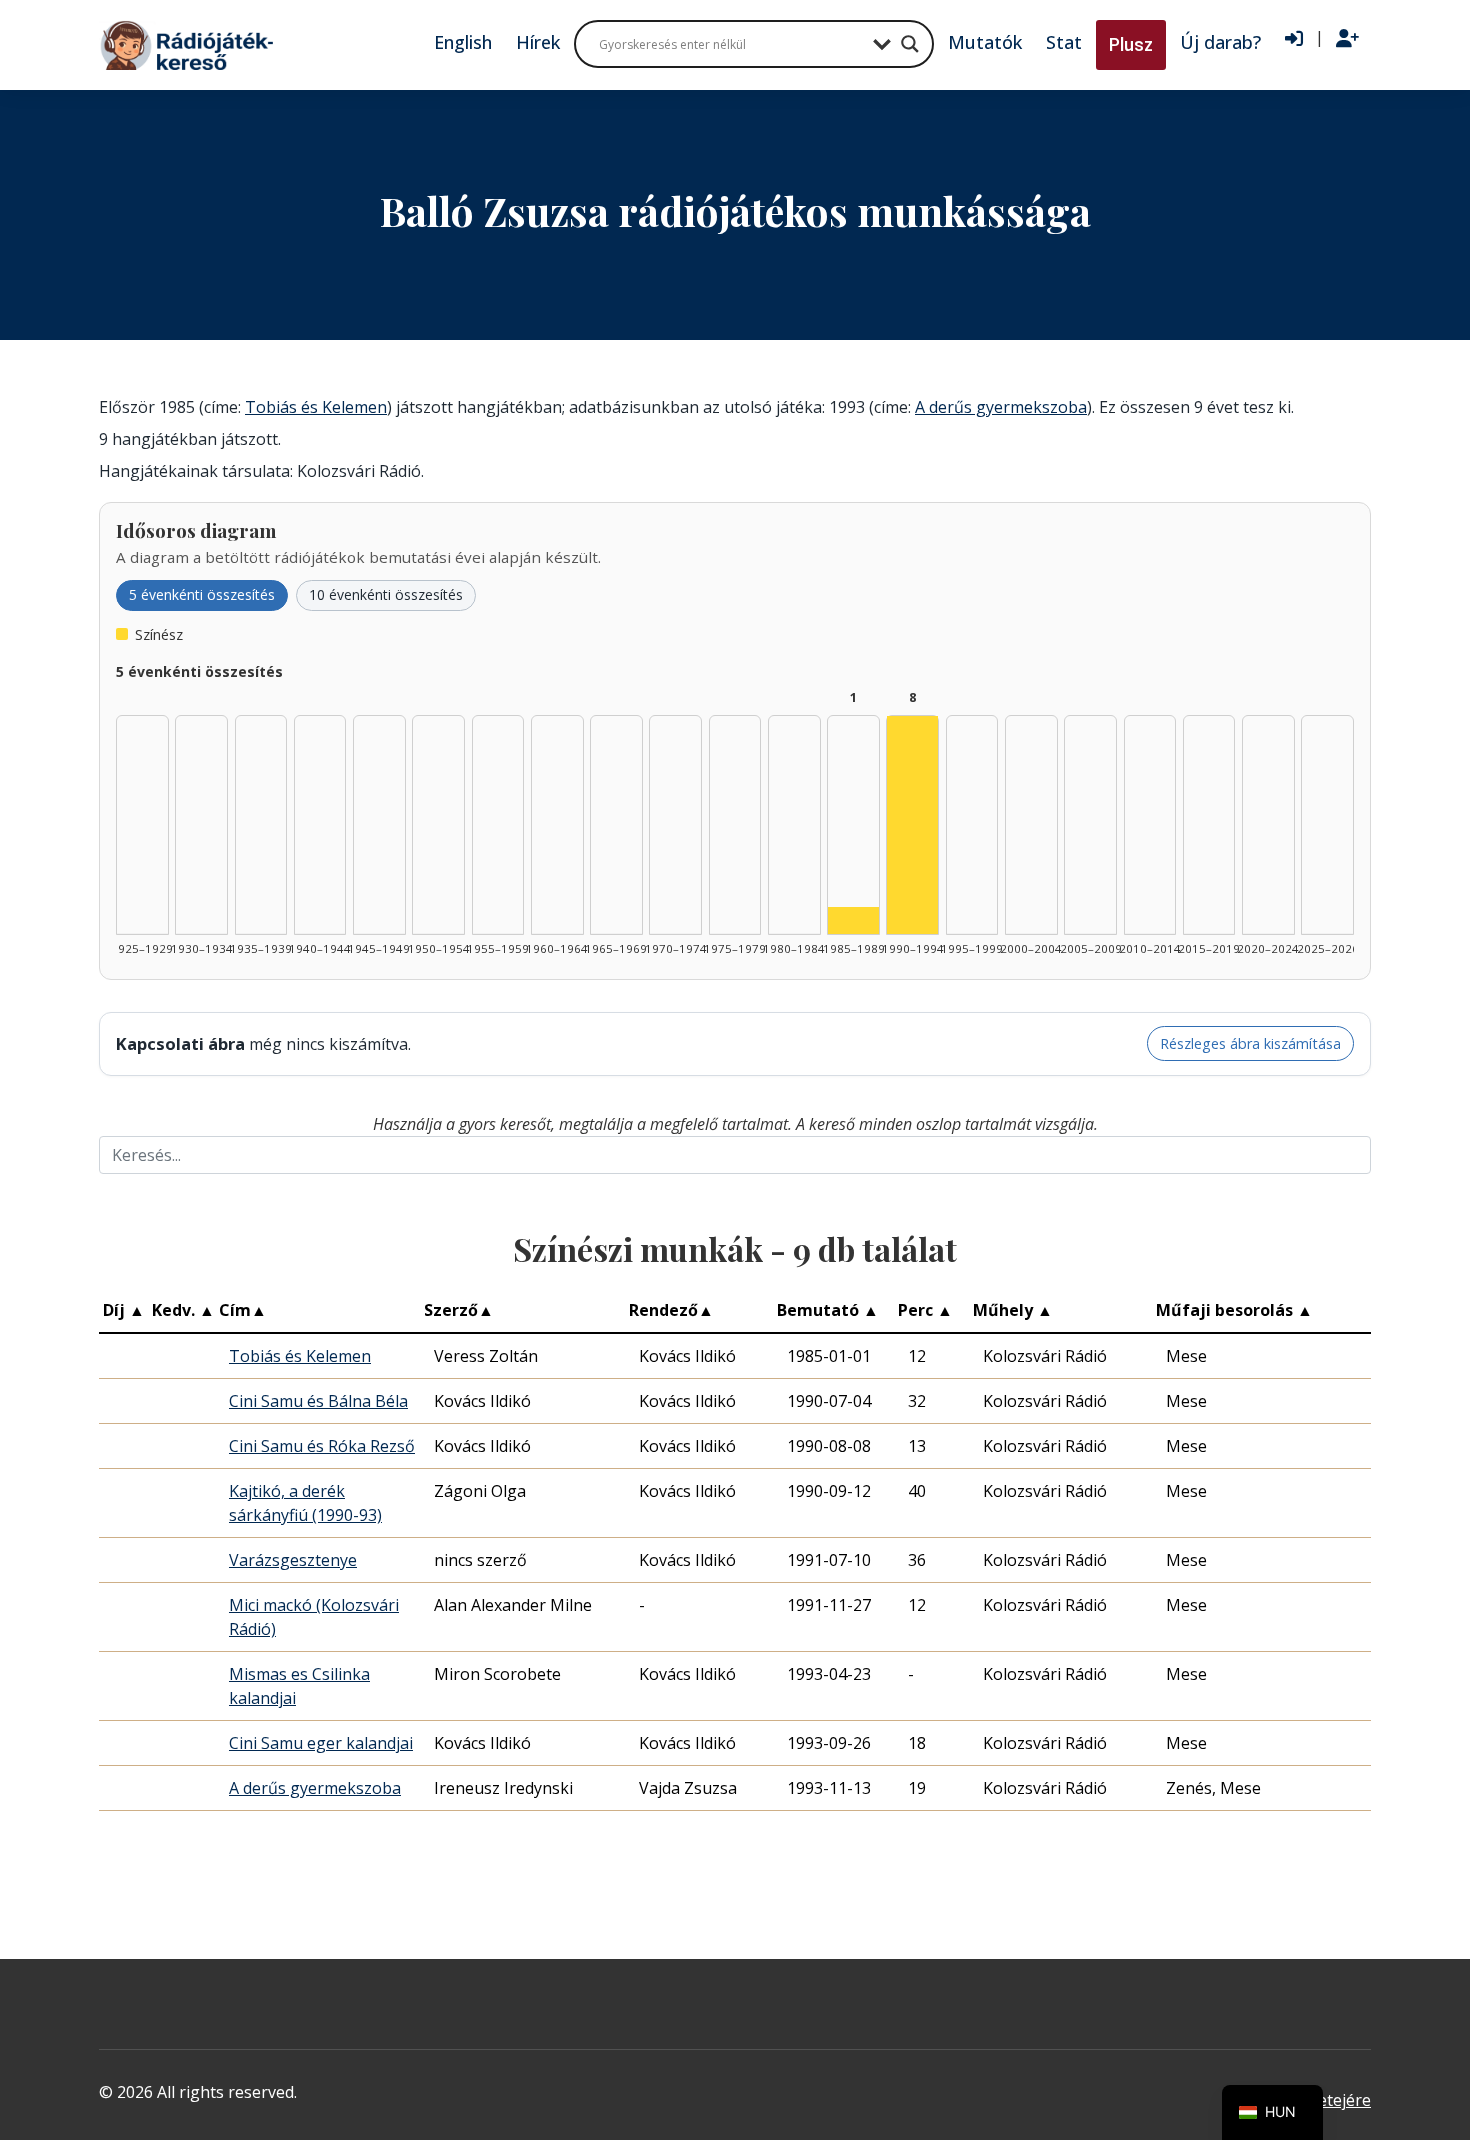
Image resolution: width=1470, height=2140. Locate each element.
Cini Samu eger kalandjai (321, 1743)
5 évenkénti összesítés (202, 594)
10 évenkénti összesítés (386, 594)
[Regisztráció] (1347, 39)
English (463, 42)
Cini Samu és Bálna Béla (318, 1401)
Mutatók (985, 42)
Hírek (538, 42)
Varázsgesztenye (293, 1560)
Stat (1064, 42)
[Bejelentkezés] (1294, 39)
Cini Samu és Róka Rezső (322, 1446)
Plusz (1131, 44)
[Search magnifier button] (910, 44)
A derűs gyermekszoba (1001, 407)
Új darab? (1220, 42)
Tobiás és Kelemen (316, 407)
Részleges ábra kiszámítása (1250, 1043)
